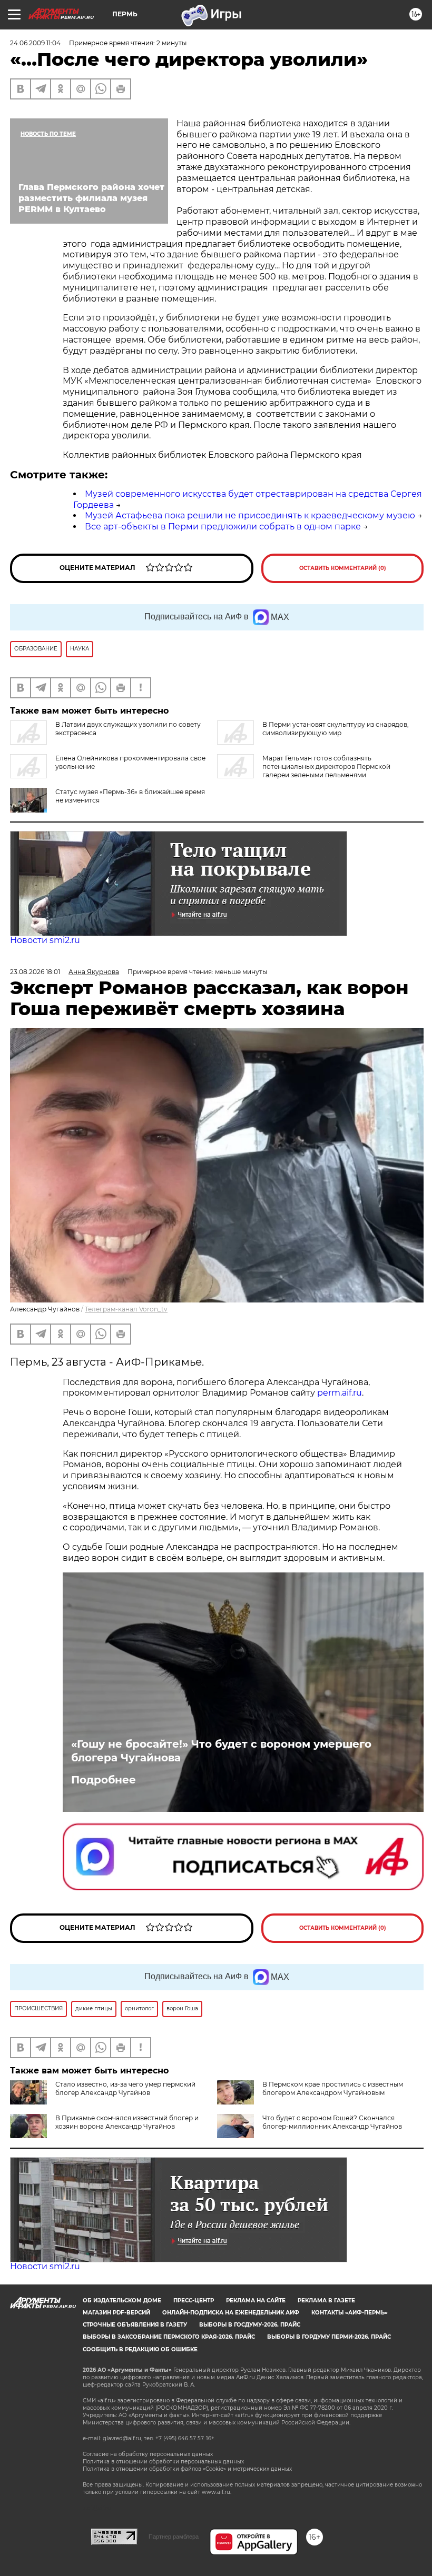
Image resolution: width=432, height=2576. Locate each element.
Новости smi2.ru (45, 940)
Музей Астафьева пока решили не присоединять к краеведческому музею (250, 515)
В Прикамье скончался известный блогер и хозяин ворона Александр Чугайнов (127, 2122)
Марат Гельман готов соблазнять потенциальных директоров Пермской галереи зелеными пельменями (326, 766)
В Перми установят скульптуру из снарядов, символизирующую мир (336, 729)
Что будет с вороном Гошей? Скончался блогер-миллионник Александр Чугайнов (332, 2122)
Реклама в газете (326, 2301)
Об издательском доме (122, 2301)
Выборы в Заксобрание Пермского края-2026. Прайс (169, 2337)
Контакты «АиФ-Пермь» (350, 2313)
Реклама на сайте (256, 2301)
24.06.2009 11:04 (35, 43)
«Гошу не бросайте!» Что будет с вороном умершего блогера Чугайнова (221, 1751)
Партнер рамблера (174, 2537)
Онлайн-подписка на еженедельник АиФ (231, 2313)
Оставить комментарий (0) (343, 568)
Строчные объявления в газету (135, 2325)
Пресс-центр (194, 2301)
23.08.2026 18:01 (35, 972)
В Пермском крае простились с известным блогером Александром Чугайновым (333, 2088)
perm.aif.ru (340, 1393)
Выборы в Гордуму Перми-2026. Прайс (329, 2337)
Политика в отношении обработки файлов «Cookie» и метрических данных (187, 2469)
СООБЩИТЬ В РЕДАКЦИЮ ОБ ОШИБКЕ (140, 2349)
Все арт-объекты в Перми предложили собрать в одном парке (223, 527)
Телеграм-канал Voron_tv (126, 1309)
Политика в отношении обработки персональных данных (163, 2462)
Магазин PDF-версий (116, 2313)
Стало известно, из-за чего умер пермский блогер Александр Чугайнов (125, 2088)
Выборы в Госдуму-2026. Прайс (250, 2325)
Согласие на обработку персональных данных (148, 2454)
